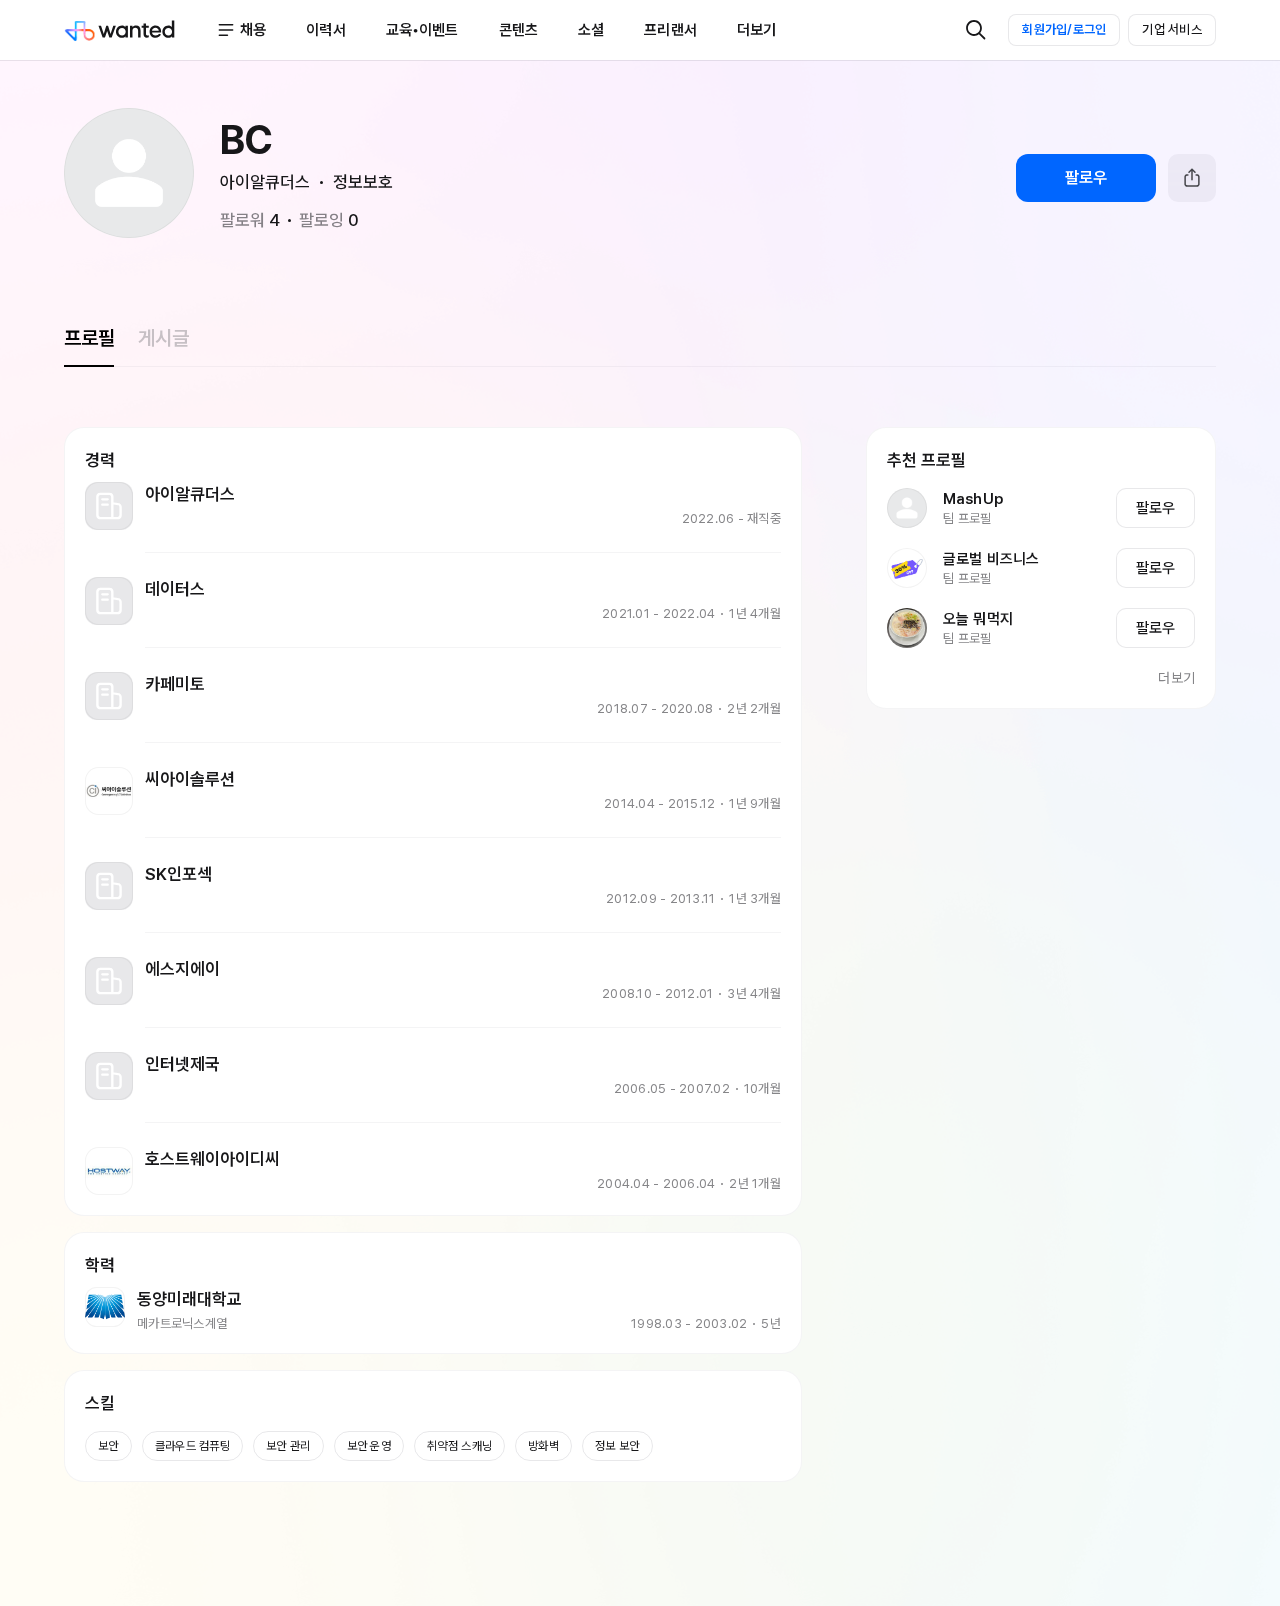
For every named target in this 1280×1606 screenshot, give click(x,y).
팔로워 (250, 220)
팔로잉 (329, 220)
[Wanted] (140, 30)
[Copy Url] (1192, 178)
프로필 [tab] (89, 338)
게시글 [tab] (163, 338)
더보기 (1176, 678)
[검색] (976, 30)
